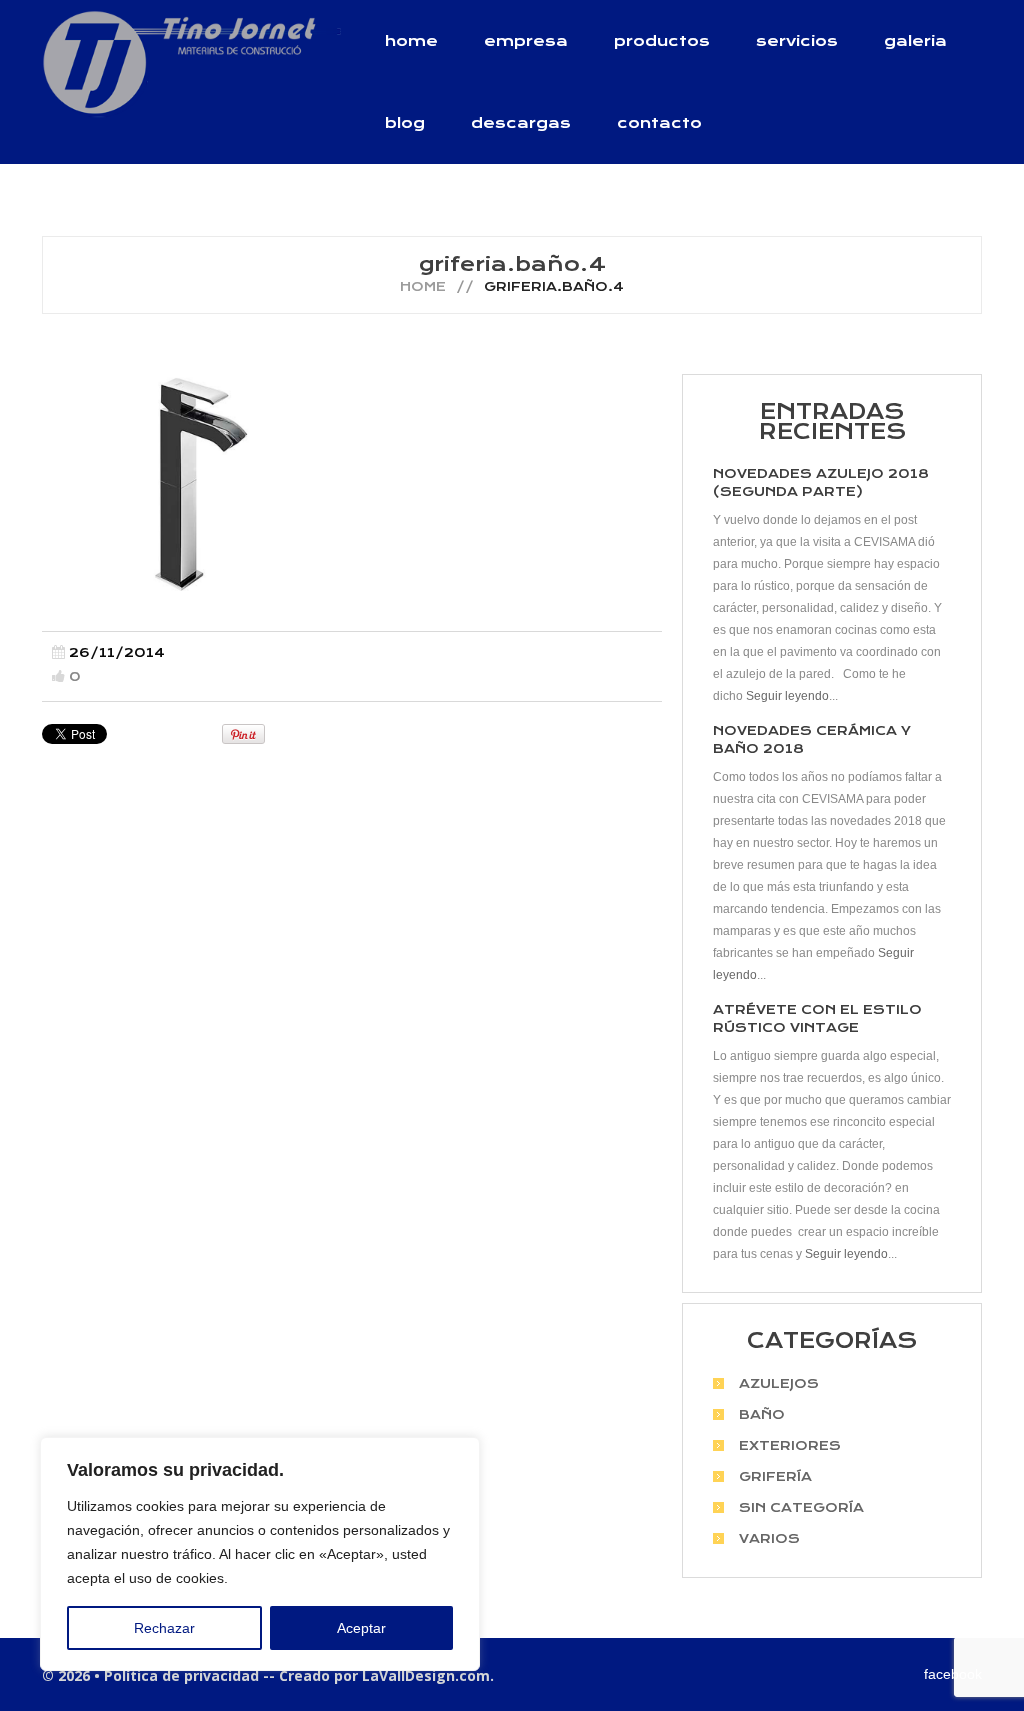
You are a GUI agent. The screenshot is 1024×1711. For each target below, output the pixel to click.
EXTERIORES (790, 1445)
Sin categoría (801, 1507)
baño (762, 1414)
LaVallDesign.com (426, 1675)
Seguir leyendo (787, 696)
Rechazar (164, 1628)
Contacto (659, 123)
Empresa (526, 41)
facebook (953, 1674)
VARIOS (769, 1538)
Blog (405, 123)
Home (411, 41)
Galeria (915, 41)
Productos (662, 41)
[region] (260, 1554)
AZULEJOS (779, 1383)
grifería (775, 1476)
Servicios (797, 41)
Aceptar (361, 1628)
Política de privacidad (181, 1675)
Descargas (521, 123)
